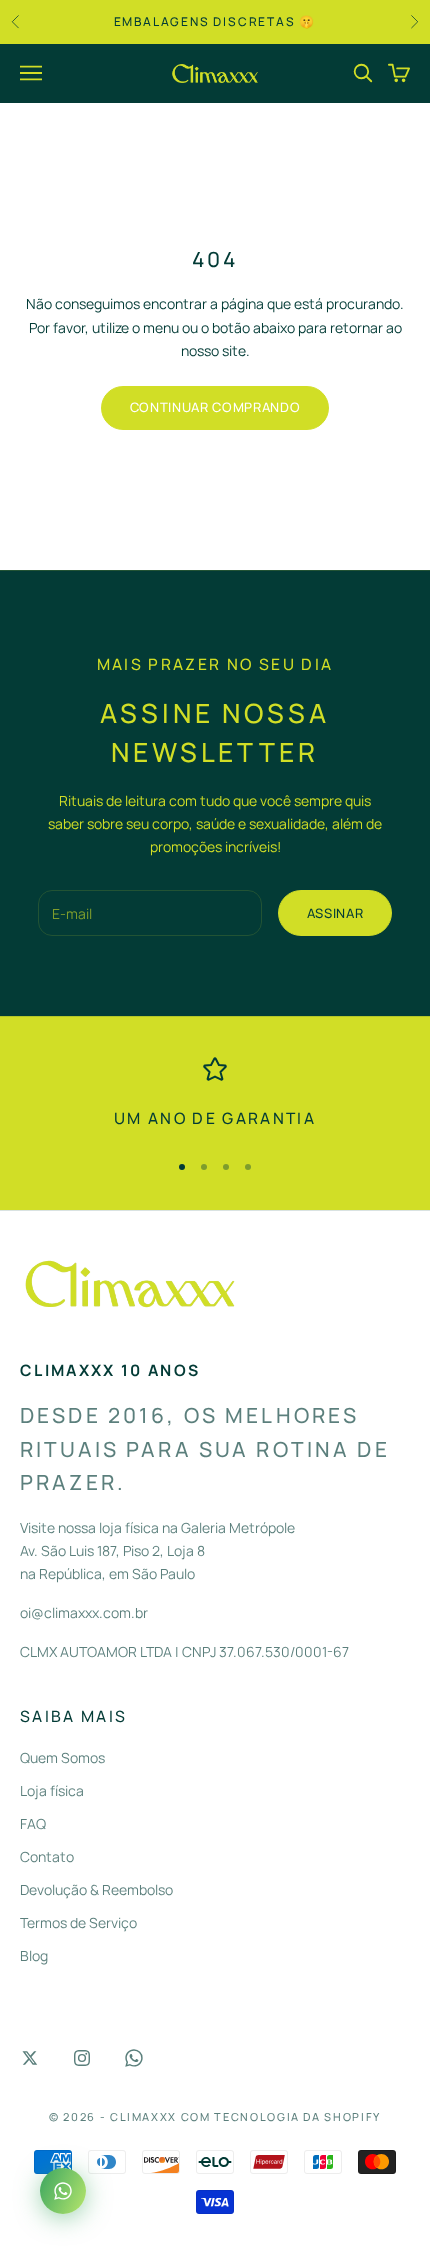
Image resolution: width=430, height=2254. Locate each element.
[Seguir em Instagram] (82, 2058)
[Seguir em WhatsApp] (134, 2058)
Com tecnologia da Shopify (281, 2116)
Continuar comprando (215, 407)
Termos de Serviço (78, 1922)
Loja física (52, 1790)
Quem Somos (62, 1757)
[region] (215, 1094)
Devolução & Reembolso (96, 1889)
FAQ (33, 1823)
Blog (34, 1955)
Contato (47, 1856)
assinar (335, 913)
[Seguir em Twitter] (30, 2058)
